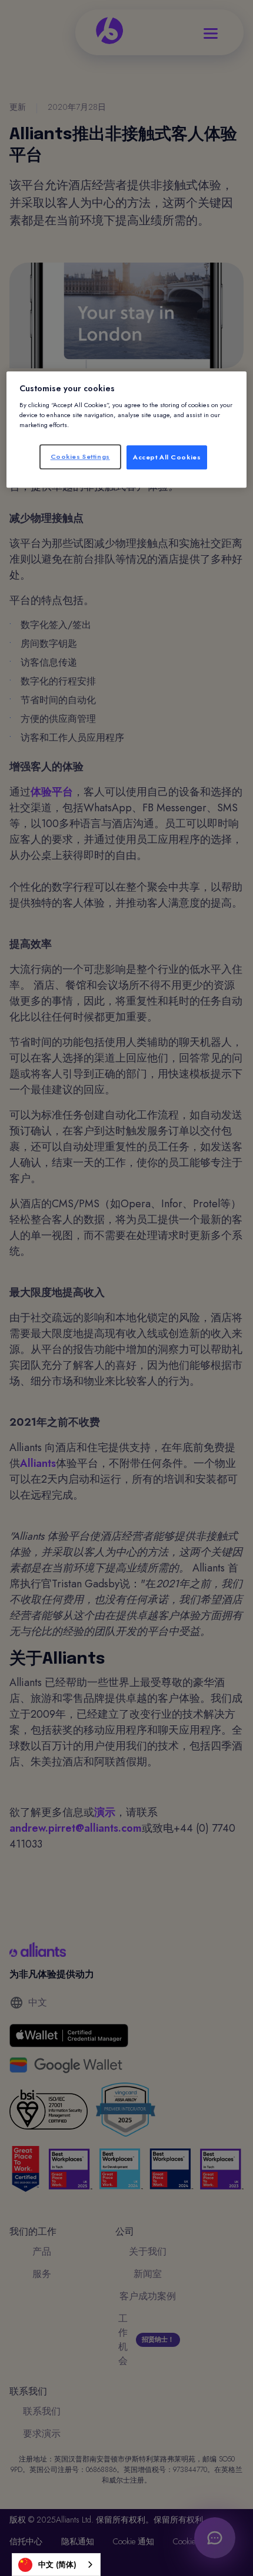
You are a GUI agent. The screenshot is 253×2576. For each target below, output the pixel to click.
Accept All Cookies (167, 457)
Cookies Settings (80, 456)
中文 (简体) (57, 2565)
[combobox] (56, 2565)
